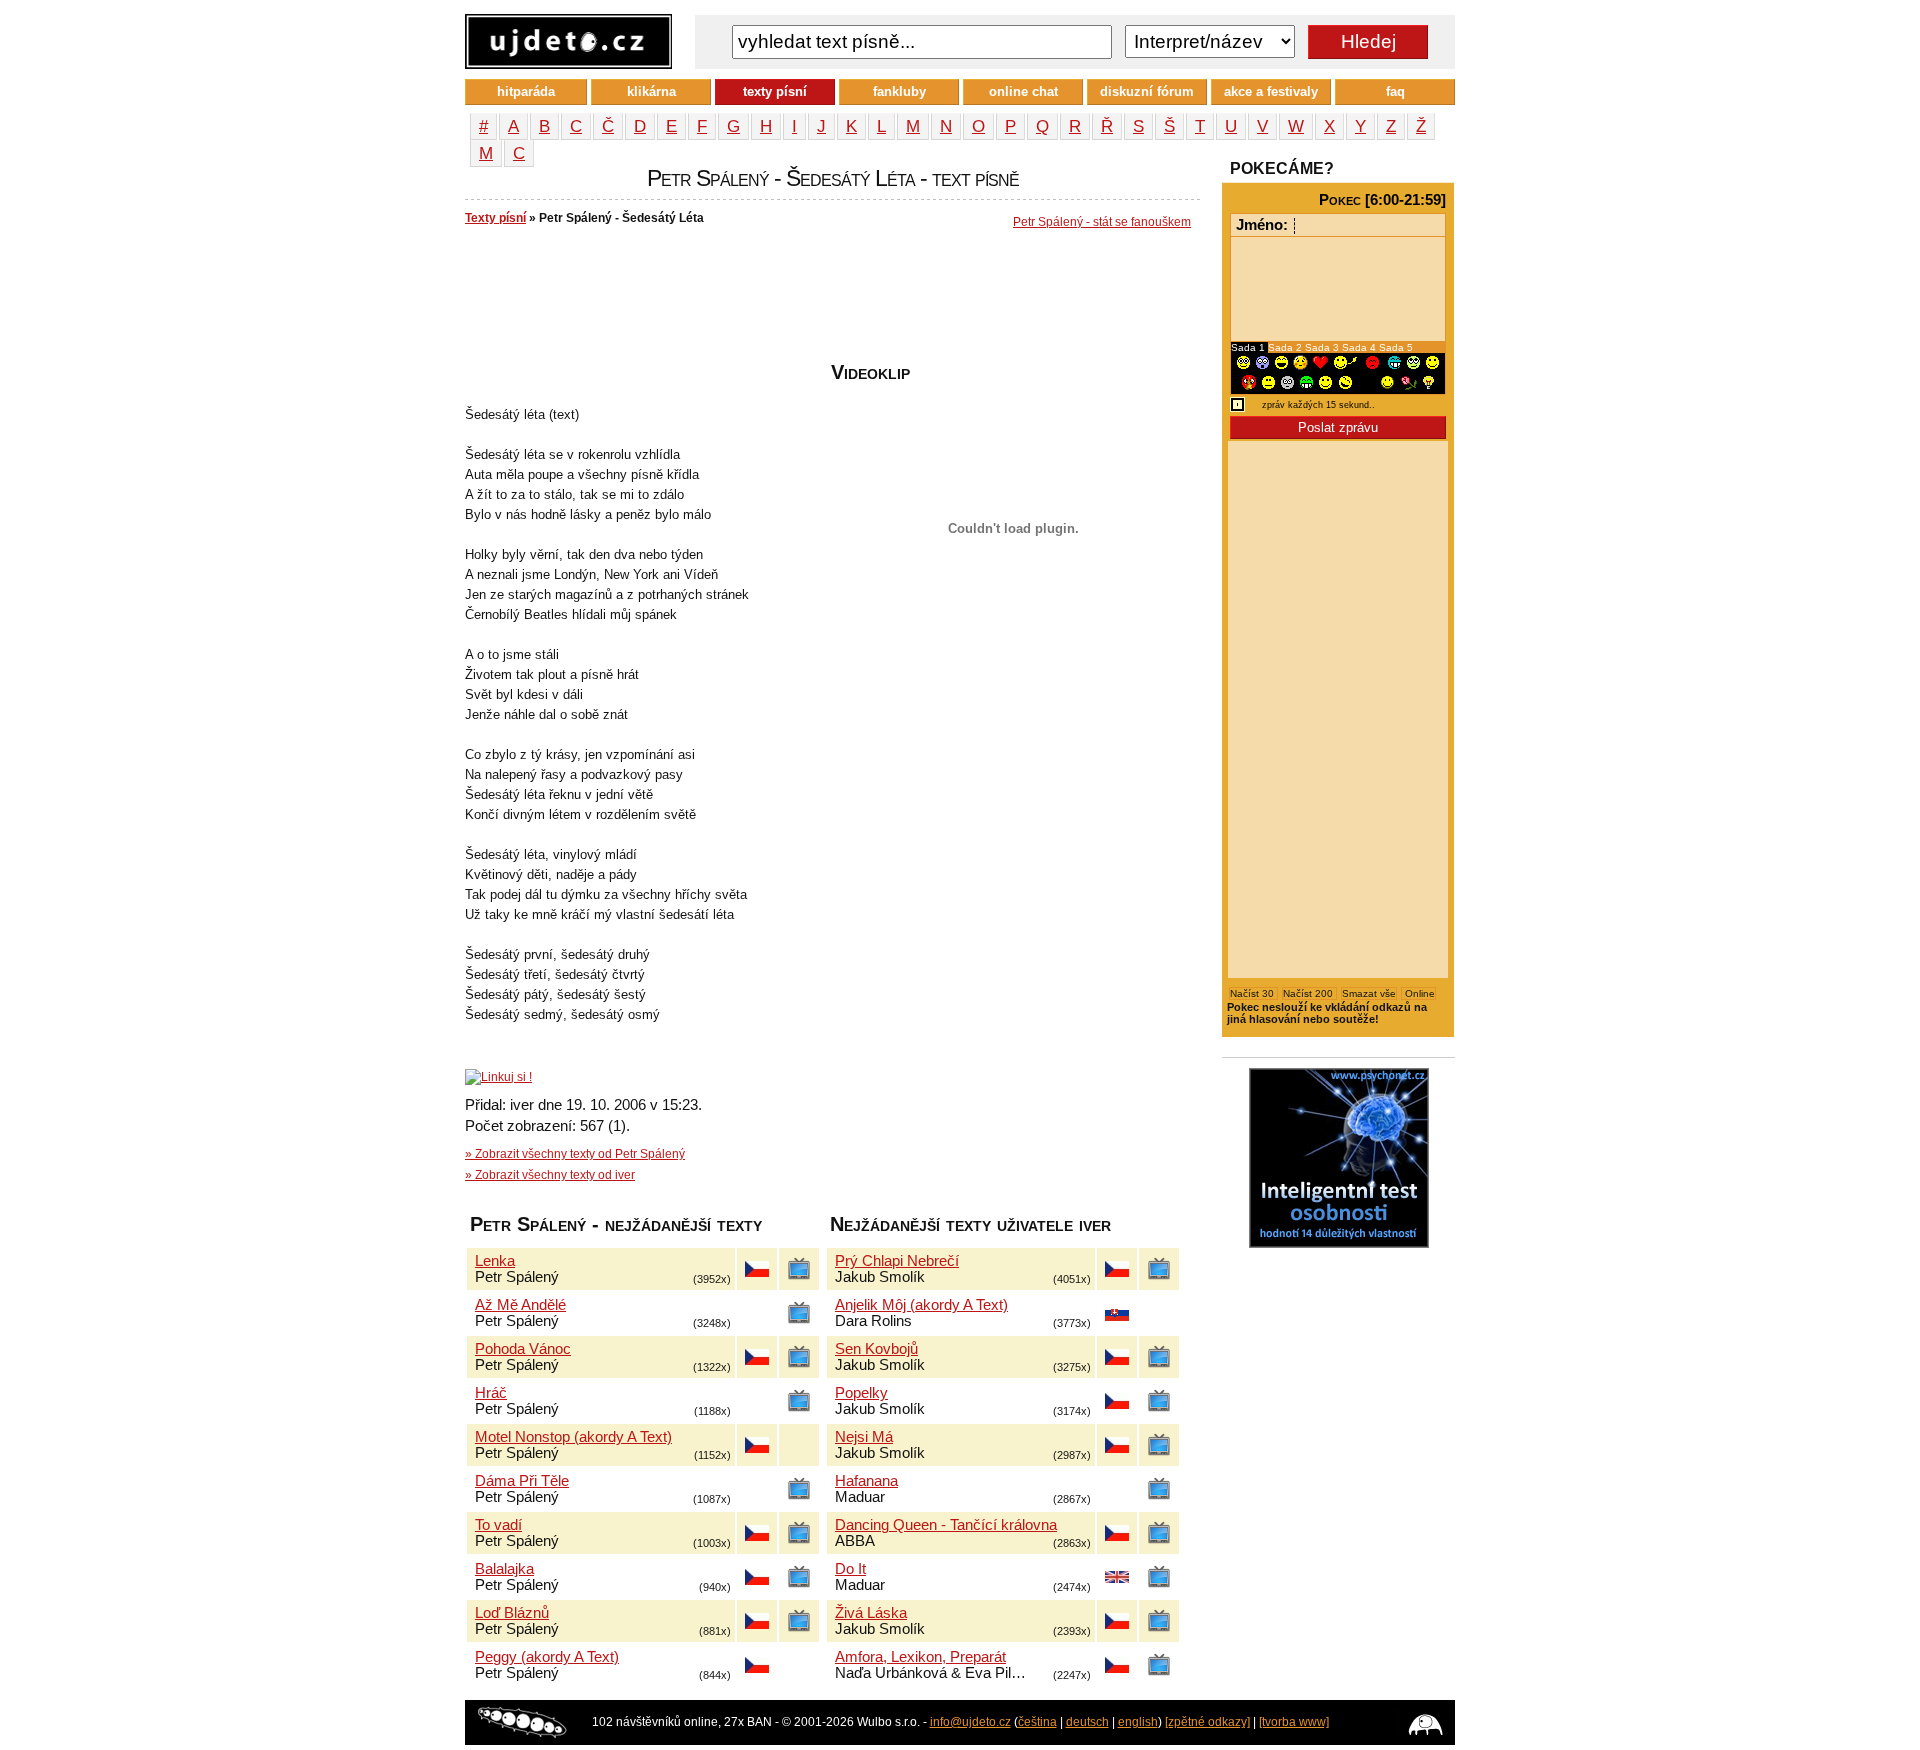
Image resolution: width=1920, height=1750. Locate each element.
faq (1395, 91)
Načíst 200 (1309, 993)
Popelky (861, 1393)
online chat (1023, 91)
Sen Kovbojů (876, 1349)
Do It (850, 1569)
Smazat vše (1369, 993)
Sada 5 (1396, 347)
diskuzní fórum (1147, 91)
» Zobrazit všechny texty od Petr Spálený (575, 1154)
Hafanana (866, 1481)
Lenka (495, 1261)
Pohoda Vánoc (523, 1349)
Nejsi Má (864, 1437)
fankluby (899, 91)
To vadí (498, 1525)
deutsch (1087, 1722)
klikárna (651, 91)
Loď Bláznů (512, 1613)
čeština (1037, 1722)
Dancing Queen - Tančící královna (946, 1525)
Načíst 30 (1253, 993)
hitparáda (526, 91)
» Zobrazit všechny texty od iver (550, 1175)
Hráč (491, 1393)
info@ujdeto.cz (970, 1722)
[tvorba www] (1294, 1722)
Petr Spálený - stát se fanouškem (1102, 222)
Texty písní (495, 218)
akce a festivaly (1271, 91)
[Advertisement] (829, 301)
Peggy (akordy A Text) (547, 1657)
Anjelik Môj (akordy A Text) (921, 1305)
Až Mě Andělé (520, 1305)
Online (1418, 993)
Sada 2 (1286, 347)
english (1138, 1722)
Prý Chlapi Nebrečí (897, 1261)
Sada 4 (1360, 347)
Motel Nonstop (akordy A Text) (573, 1437)
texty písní (775, 91)
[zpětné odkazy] (1207, 1722)
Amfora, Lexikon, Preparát (920, 1657)
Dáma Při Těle (522, 1481)
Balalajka (504, 1569)
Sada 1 (1249, 347)
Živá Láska (871, 1613)
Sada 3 (1323, 347)
